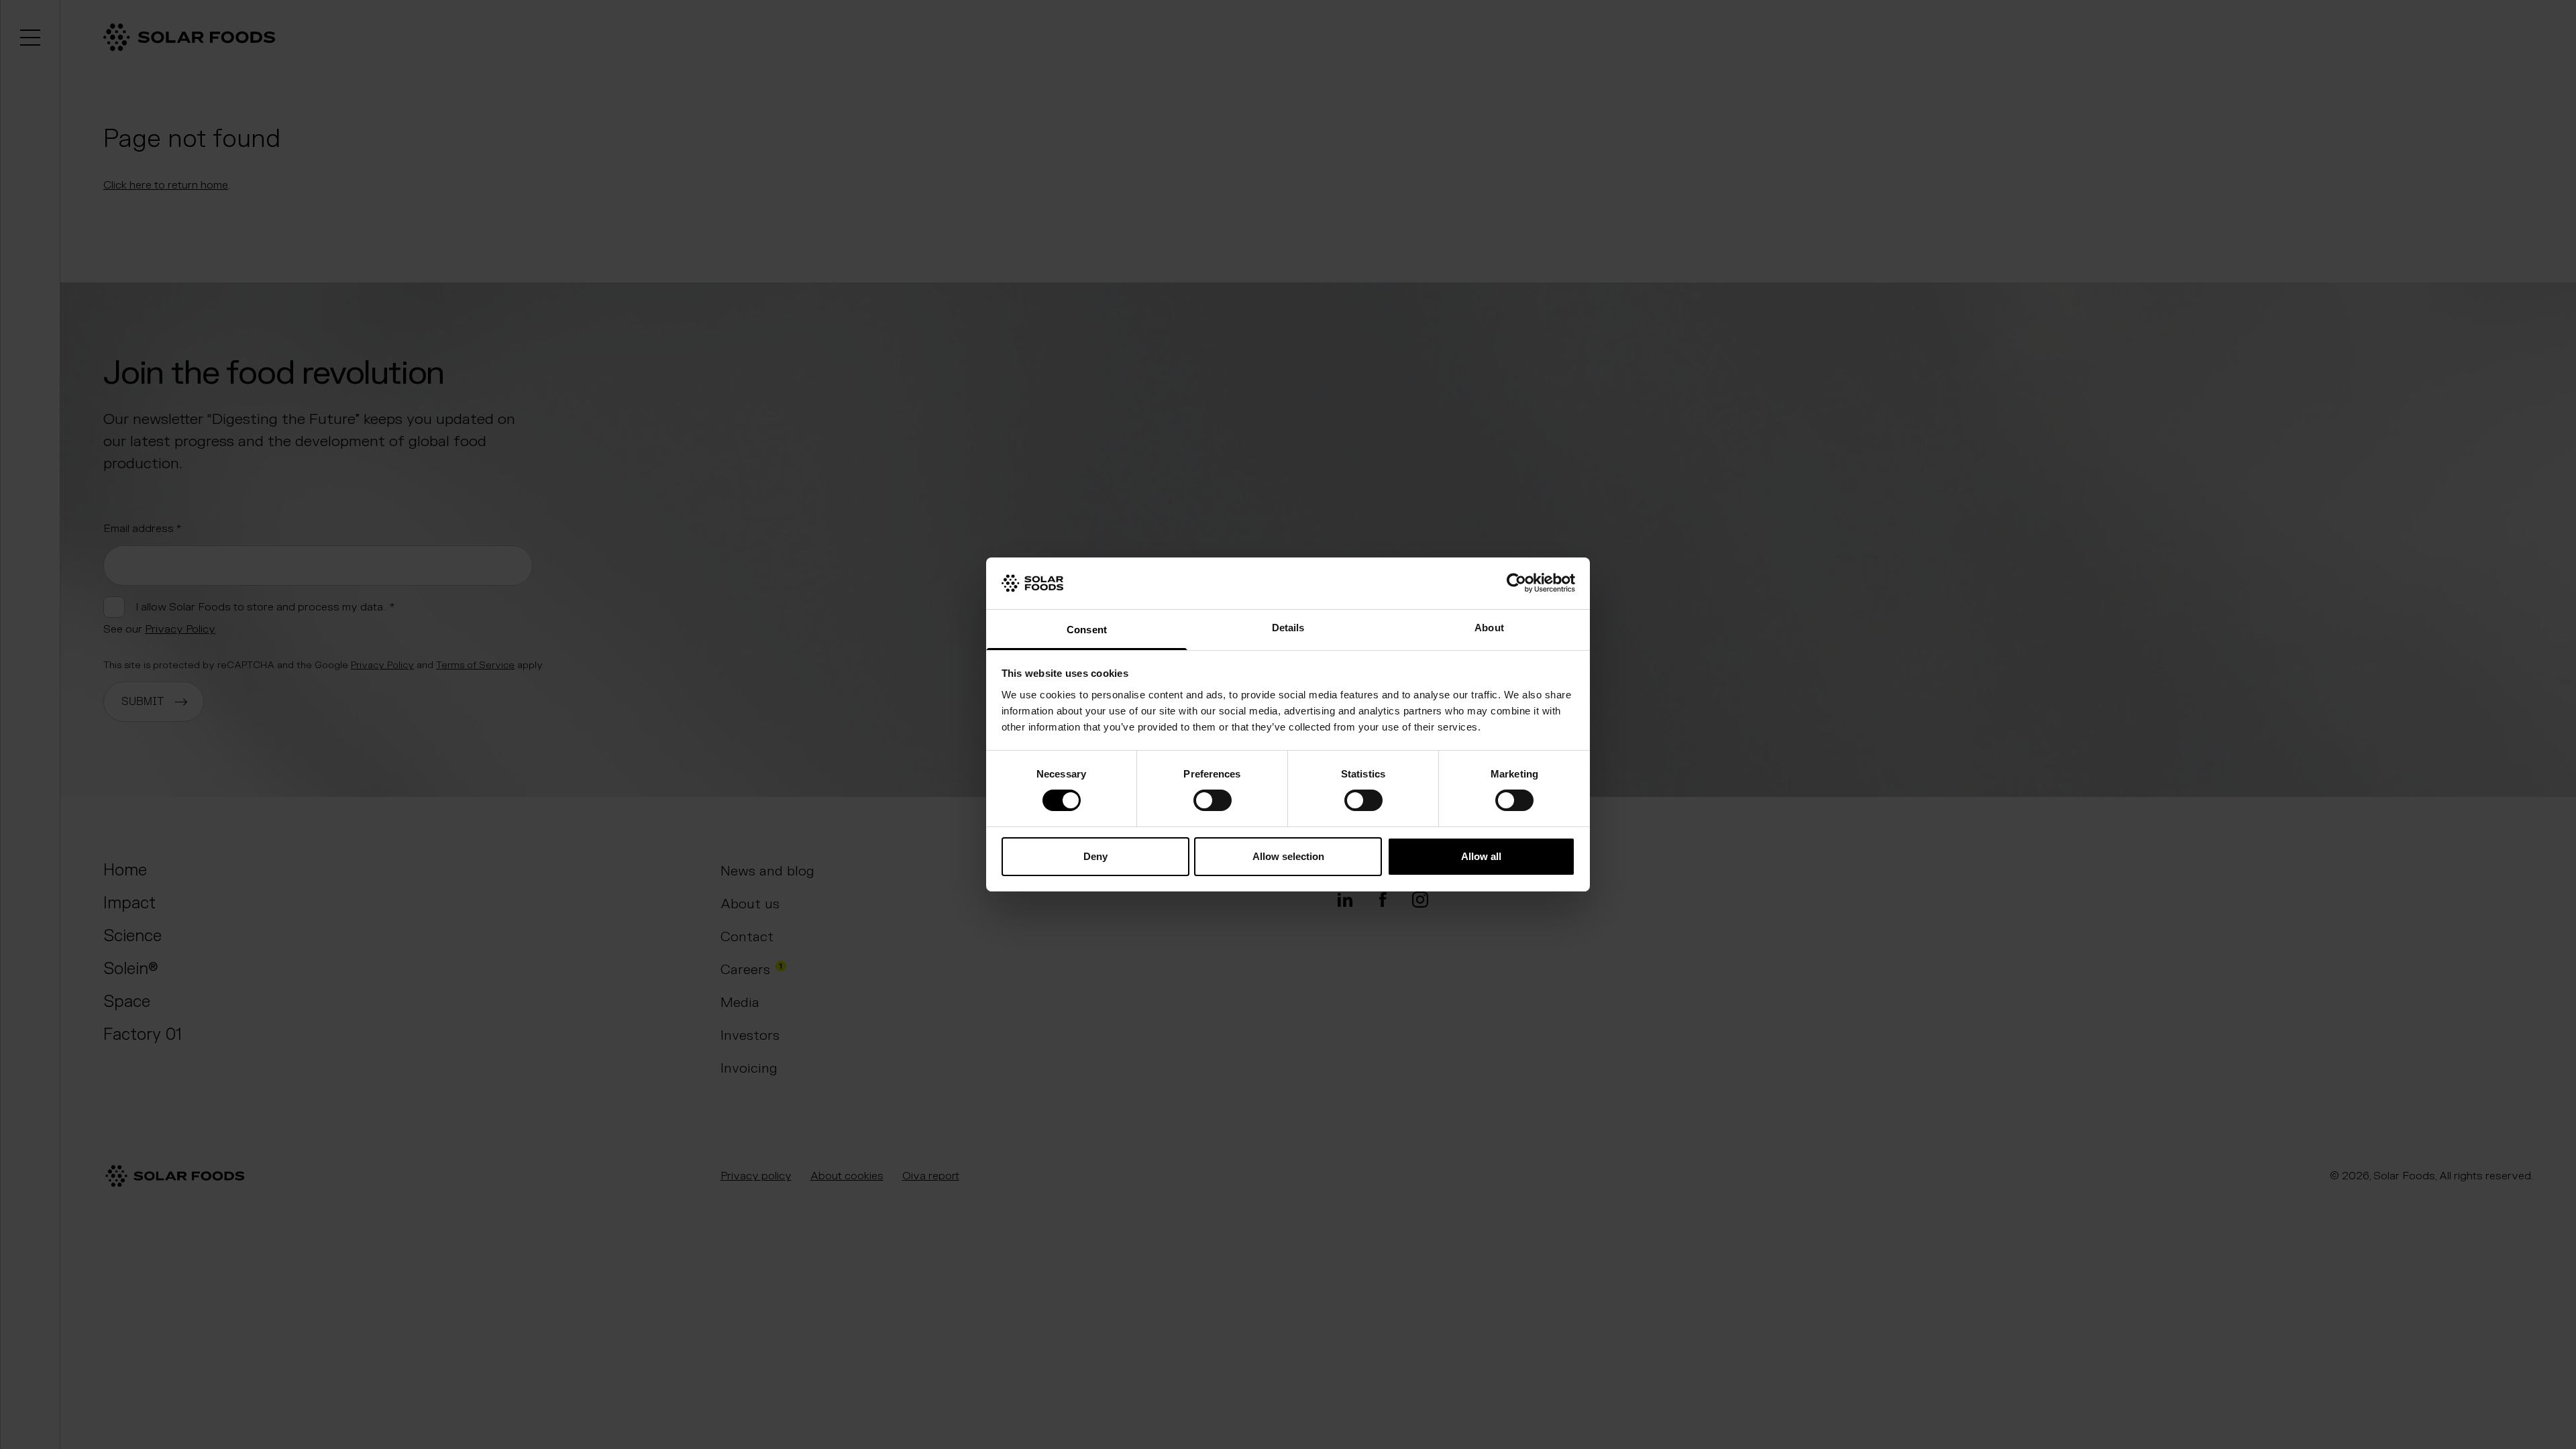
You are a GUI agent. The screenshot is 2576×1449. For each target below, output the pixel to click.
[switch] (1213, 800)
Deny (1095, 856)
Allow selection (1288, 856)
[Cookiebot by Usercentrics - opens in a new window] (1516, 583)
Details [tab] (1288, 628)
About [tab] (1489, 628)
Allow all (1481, 856)
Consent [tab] (1087, 630)
